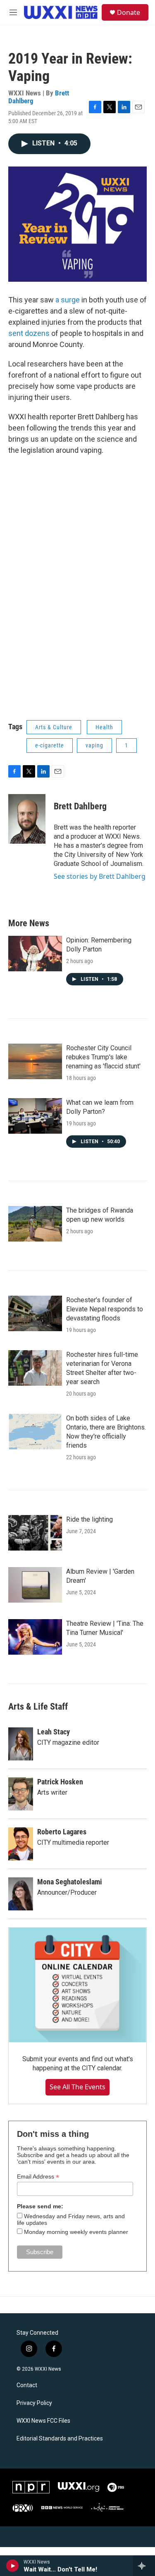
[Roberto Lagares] (21, 1844)
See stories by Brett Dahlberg (100, 876)
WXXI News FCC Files (43, 2421)
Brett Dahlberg (80, 806)
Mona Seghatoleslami (70, 1882)
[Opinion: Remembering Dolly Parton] (35, 954)
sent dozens (29, 333)
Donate (129, 12)
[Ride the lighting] (35, 1533)
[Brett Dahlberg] (27, 819)
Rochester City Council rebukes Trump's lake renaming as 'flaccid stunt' (103, 1057)
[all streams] (144, 2566)
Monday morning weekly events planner (76, 2232)
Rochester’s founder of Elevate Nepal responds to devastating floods (105, 1309)
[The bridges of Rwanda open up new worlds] (35, 1224)
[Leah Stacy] (21, 1744)
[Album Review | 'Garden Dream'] (35, 1585)
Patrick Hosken (60, 1782)
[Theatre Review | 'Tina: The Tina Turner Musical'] (35, 1637)
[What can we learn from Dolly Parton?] (35, 1116)
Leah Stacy (54, 1732)
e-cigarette (50, 745)
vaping (94, 745)
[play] (13, 2566)
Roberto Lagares (62, 1832)
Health (104, 727)
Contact (27, 2385)
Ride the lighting (89, 1519)
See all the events (77, 2087)
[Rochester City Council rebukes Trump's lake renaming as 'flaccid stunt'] (35, 1061)
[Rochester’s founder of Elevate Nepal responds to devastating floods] (35, 1313)
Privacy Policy (34, 2403)
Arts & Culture (54, 727)
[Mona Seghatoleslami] (21, 1894)
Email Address (38, 2177)
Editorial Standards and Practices (60, 2439)
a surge (68, 300)
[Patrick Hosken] (21, 1794)
